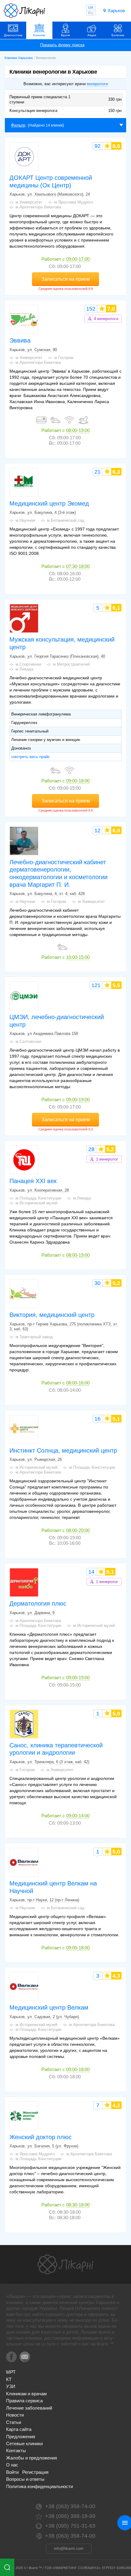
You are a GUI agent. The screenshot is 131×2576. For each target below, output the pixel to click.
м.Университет (29, 202)
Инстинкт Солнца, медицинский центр (63, 1450)
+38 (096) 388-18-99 (70, 2516)
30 (97, 1283)
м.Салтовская (28, 1041)
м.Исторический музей (36, 1203)
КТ (9, 2379)
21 (97, 472)
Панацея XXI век (33, 1181)
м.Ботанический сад (66, 520)
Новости (15, 2415)
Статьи (14, 2422)
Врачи (65, 35)
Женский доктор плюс (41, 2137)
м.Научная (25, 520)
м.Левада (24, 669)
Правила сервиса (24, 2401)
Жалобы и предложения (32, 2458)
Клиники (39, 35)
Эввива (20, 340)
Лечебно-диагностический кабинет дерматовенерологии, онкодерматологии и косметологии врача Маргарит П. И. (58, 873)
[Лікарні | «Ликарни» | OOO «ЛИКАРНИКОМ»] (65, 2264)
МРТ (11, 2372)
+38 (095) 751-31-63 (70, 2526)
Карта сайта (19, 2429)
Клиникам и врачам (26, 2394)
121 (96, 985)
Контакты (16, 2451)
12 (97, 830)
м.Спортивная (28, 664)
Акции (92, 35)
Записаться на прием (66, 279)
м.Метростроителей (71, 664)
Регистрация (35, 2472)
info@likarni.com (69, 2548)
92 (97, 146)
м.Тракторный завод (34, 1337)
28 (91, 1149)
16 (97, 1419)
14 (91, 1572)
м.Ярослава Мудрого (74, 202)
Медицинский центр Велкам (49, 2007)
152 (91, 309)
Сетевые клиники (24, 2444)
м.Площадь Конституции (38, 1198)
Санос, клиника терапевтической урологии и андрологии (56, 1749)
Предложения (21, 2437)
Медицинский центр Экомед (49, 503)
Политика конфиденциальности (39, 2486)
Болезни (118, 35)
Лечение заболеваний (29, 2408)
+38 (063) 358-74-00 (70, 2506)
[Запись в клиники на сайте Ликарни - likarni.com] (24, 11)
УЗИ (11, 2386)
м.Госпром (64, 358)
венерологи (97, 84)
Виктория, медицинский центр (52, 1315)
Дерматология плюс (38, 1603)
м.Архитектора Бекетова (38, 207)
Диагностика (13, 35)
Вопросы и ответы (25, 2479)
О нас (12, 2465)
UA (91, 8)
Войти (12, 2472)
